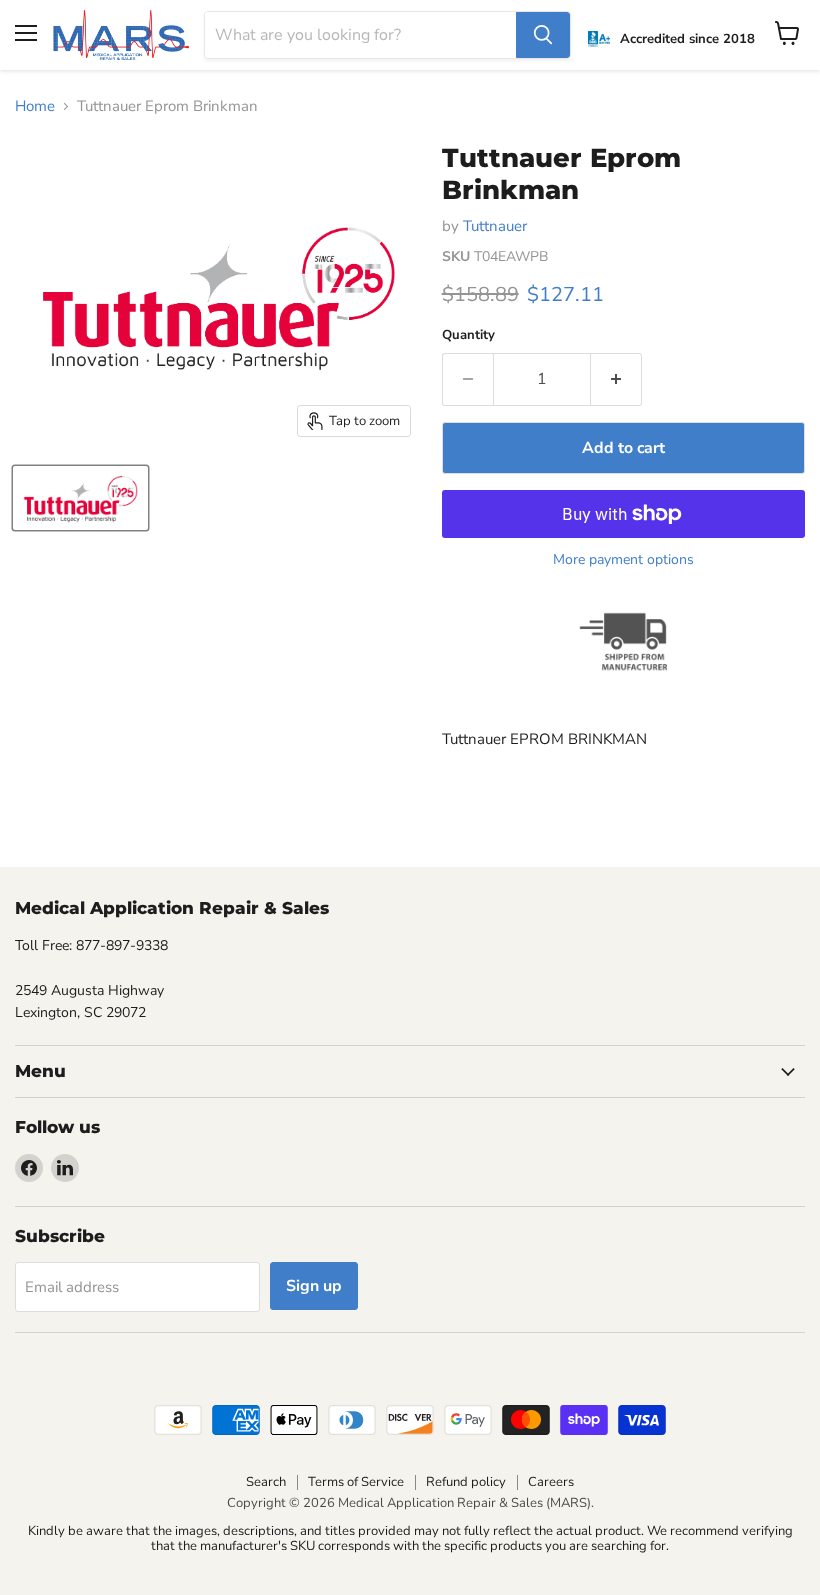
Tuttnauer (495, 226)
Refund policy (466, 1482)
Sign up (314, 1286)
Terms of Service (356, 1482)
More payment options (623, 560)
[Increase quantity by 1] (616, 379)
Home (35, 106)
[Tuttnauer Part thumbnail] (80, 498)
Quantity (468, 335)
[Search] (543, 35)
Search (266, 1482)
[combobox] (361, 35)
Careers (551, 1482)
